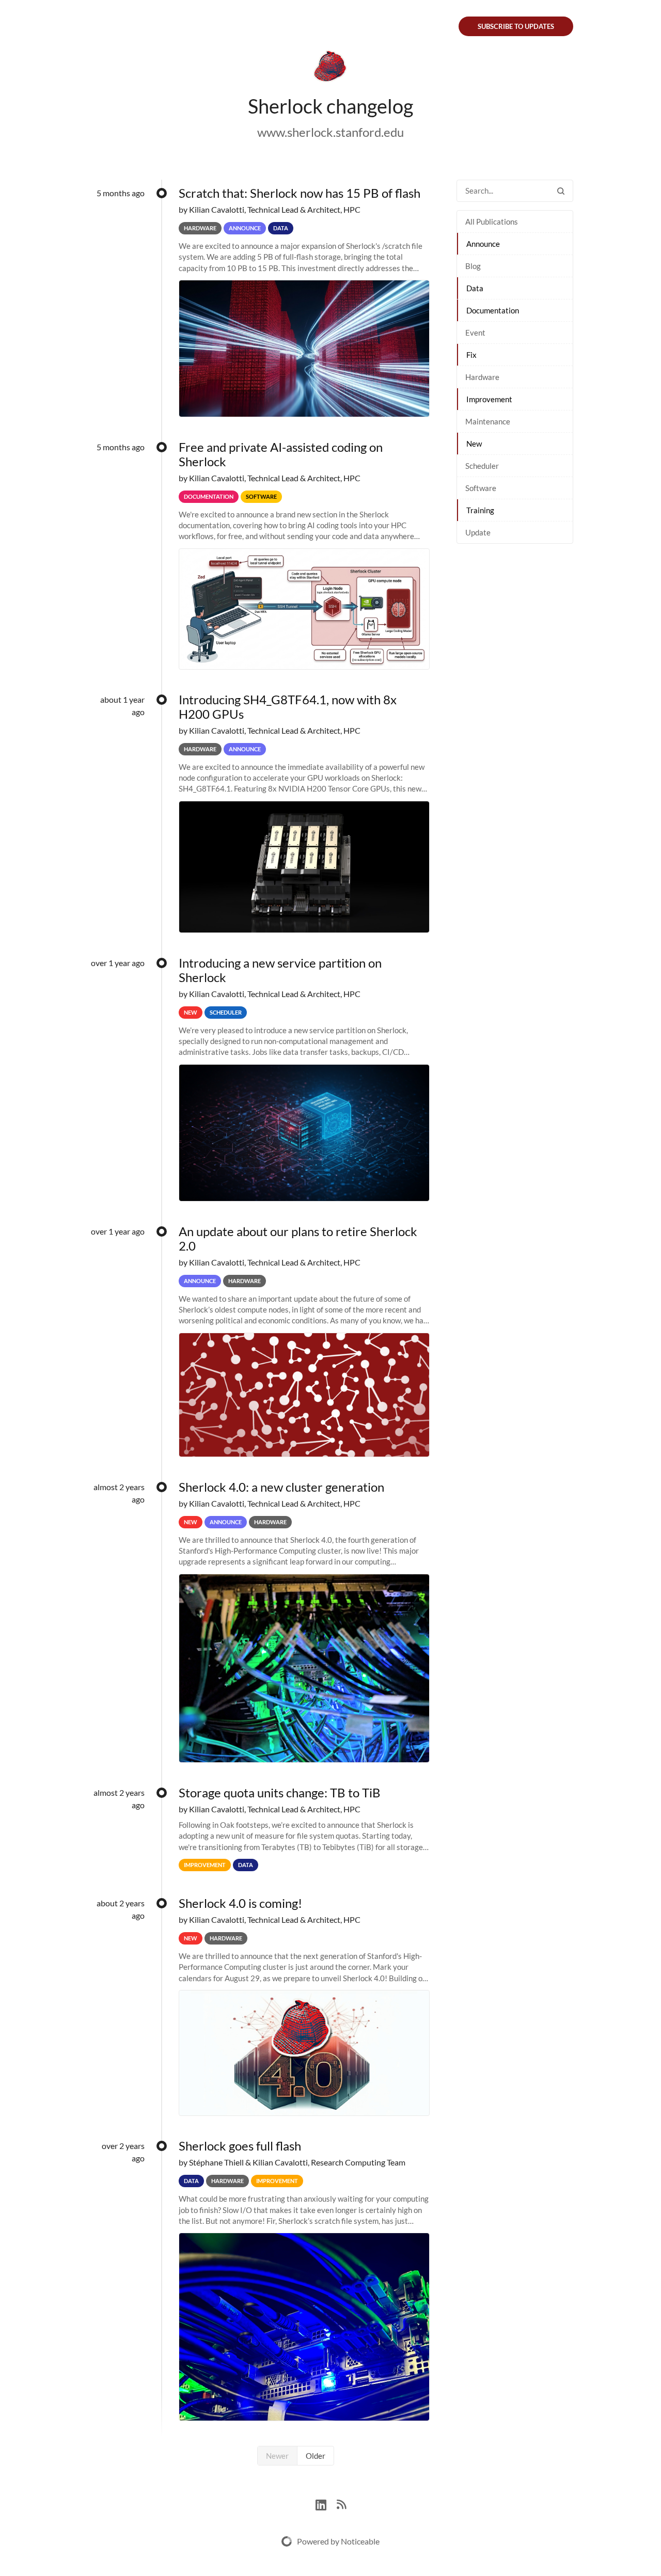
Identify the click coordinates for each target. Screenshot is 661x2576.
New (474, 444)
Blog (473, 266)
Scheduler (482, 466)
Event (475, 333)
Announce (483, 244)
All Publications (492, 222)
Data (475, 288)
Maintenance (488, 421)
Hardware (482, 377)
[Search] (561, 191)
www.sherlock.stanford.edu (330, 132)
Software (481, 488)
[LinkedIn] (326, 2503)
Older (316, 2456)
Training (480, 510)
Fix (471, 355)
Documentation (493, 310)
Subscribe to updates (516, 26)
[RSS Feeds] (341, 2503)
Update (478, 532)
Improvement (489, 399)
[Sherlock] (330, 68)
